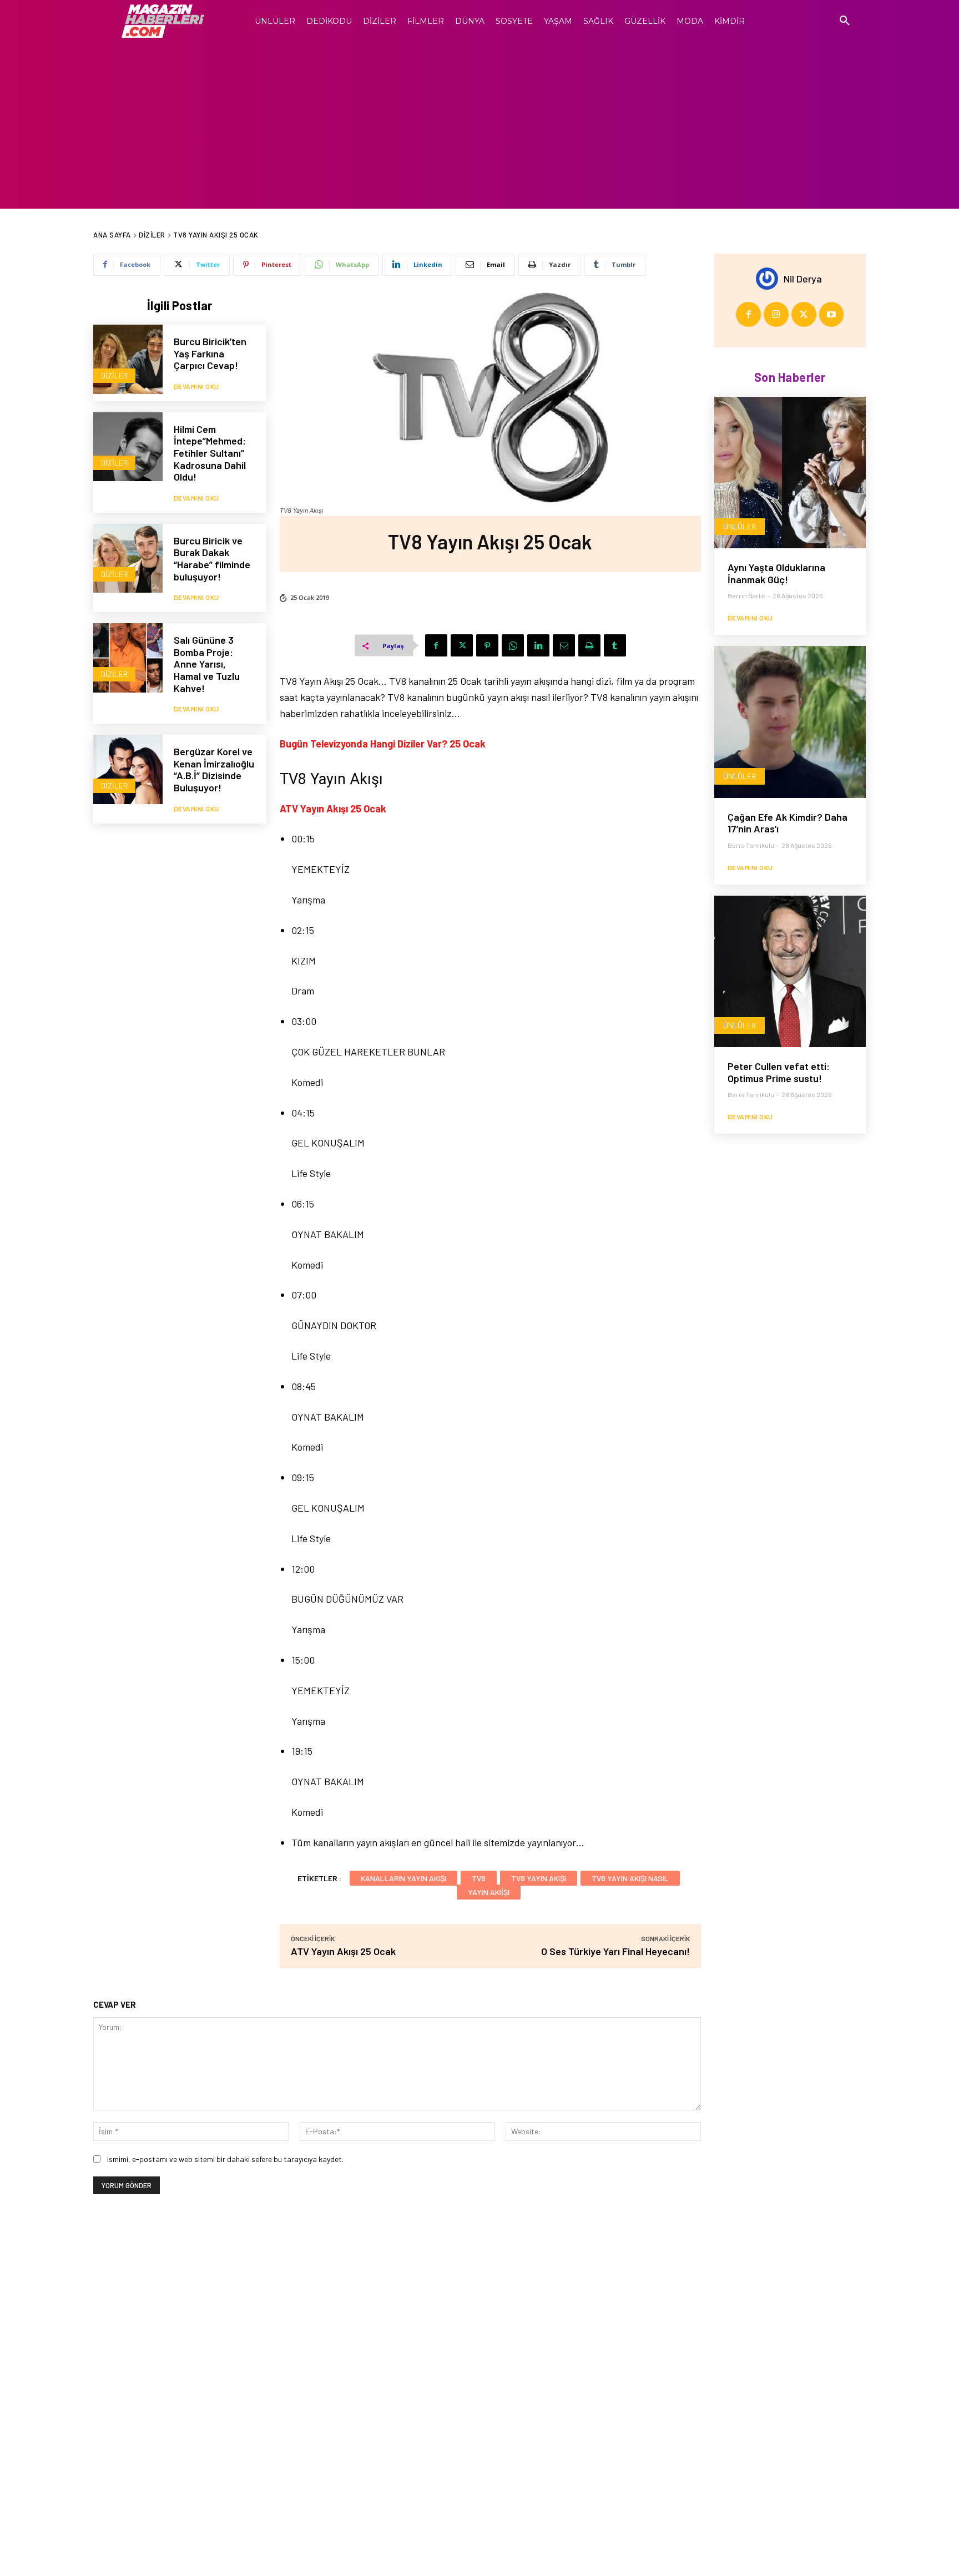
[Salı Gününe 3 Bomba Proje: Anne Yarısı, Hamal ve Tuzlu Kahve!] (128, 658)
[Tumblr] (615, 645)
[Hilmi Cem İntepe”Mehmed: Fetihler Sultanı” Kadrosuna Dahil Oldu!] (128, 447)
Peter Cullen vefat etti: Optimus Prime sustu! (779, 1072)
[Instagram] (776, 314)
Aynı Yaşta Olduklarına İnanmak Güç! (776, 573)
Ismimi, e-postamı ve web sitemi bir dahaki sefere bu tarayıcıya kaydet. (225, 2159)
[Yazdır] (589, 645)
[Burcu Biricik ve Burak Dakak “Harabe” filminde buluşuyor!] (128, 559)
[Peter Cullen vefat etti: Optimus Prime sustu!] (790, 971)
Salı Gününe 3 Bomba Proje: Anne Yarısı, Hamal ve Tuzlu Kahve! (207, 664)
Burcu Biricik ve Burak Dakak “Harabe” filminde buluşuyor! (212, 559)
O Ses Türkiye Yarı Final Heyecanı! (615, 1951)
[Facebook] (436, 645)
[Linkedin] (538, 645)
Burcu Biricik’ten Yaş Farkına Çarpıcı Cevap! (210, 353)
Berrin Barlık (746, 595)
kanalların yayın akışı (403, 1878)
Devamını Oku (196, 386)
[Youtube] (832, 314)
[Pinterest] (487, 645)
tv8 (479, 1878)
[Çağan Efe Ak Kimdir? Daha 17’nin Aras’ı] (790, 722)
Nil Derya (803, 279)
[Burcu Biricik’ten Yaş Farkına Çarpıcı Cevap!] (128, 359)
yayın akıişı (489, 1892)
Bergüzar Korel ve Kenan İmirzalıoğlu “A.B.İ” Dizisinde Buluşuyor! (214, 769)
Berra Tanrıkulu (751, 845)
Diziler (152, 235)
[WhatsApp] (513, 645)
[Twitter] (462, 645)
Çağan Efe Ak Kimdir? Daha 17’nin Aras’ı (788, 823)
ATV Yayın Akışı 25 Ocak (343, 1951)
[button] (845, 21)
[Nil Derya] (770, 279)
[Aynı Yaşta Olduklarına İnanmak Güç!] (790, 473)
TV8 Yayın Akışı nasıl (630, 1878)
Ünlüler (740, 526)
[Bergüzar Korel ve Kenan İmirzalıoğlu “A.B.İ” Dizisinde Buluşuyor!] (128, 769)
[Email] (564, 645)
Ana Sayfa (112, 235)
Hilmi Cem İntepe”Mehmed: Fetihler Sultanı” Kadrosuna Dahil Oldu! (210, 453)
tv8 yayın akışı (539, 1878)
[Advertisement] (479, 125)
